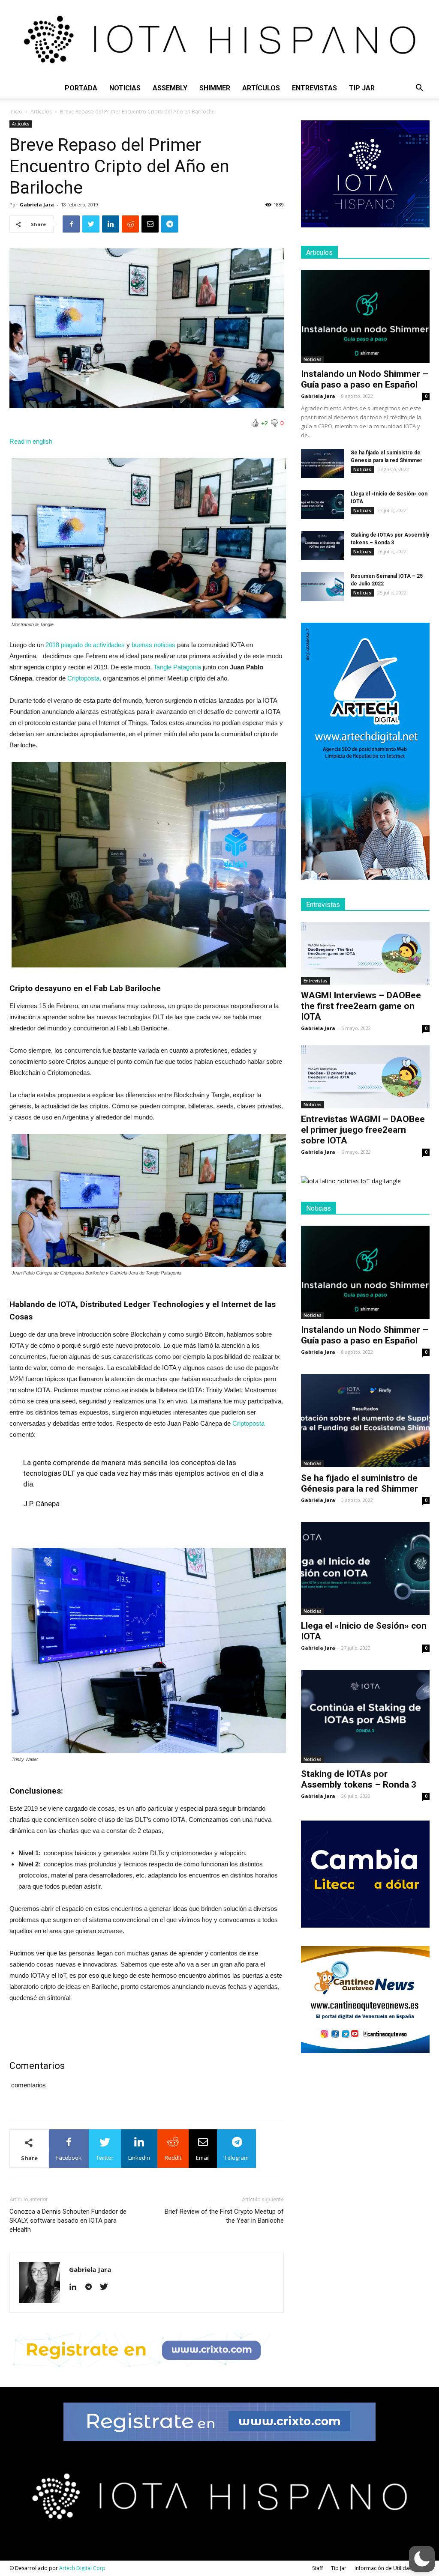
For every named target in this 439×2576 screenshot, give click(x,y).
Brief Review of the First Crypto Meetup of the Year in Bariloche (224, 2216)
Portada (81, 88)
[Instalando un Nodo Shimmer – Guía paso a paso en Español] (365, 316)
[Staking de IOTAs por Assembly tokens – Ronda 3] (322, 546)
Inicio (16, 112)
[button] (419, 89)
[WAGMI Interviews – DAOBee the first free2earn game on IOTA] (365, 954)
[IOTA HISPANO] (219, 39)
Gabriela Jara (37, 204)
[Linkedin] (76, 2287)
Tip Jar (362, 88)
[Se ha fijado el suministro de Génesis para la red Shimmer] (322, 464)
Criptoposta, (85, 678)
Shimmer (215, 88)
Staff (317, 2568)
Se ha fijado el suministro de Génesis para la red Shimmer (359, 1483)
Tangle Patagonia (177, 667)
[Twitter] (107, 2287)
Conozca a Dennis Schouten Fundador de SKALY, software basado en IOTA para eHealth (68, 2221)
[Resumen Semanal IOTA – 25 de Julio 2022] (322, 587)
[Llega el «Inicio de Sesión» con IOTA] (322, 505)
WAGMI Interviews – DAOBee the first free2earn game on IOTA (361, 1006)
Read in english (31, 441)
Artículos (261, 88)
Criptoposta (248, 1423)
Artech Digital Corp (82, 2568)
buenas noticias (153, 645)
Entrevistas (314, 88)
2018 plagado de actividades (85, 645)
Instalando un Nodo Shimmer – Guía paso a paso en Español (365, 379)
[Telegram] (92, 2287)
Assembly (170, 88)
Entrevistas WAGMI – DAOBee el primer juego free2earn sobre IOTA (363, 1130)
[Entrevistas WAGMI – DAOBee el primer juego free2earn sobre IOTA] (365, 1077)
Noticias (125, 88)
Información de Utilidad (383, 2568)
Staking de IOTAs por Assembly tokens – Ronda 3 (359, 1779)
